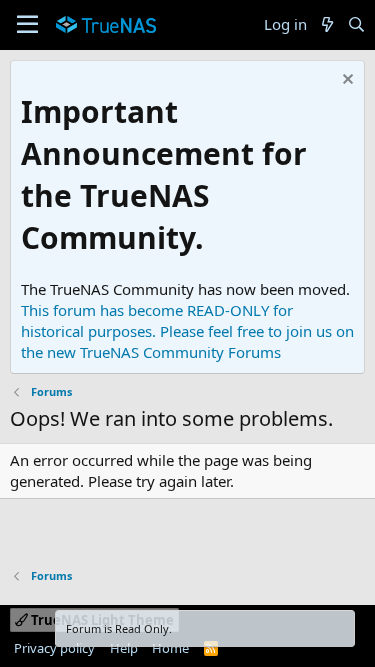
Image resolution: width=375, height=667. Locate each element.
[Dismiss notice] (345, 81)
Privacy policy (54, 648)
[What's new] (326, 24)
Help (124, 648)
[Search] (356, 24)
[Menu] (27, 25)
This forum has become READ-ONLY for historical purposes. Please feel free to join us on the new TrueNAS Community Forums (187, 331)
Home (170, 648)
